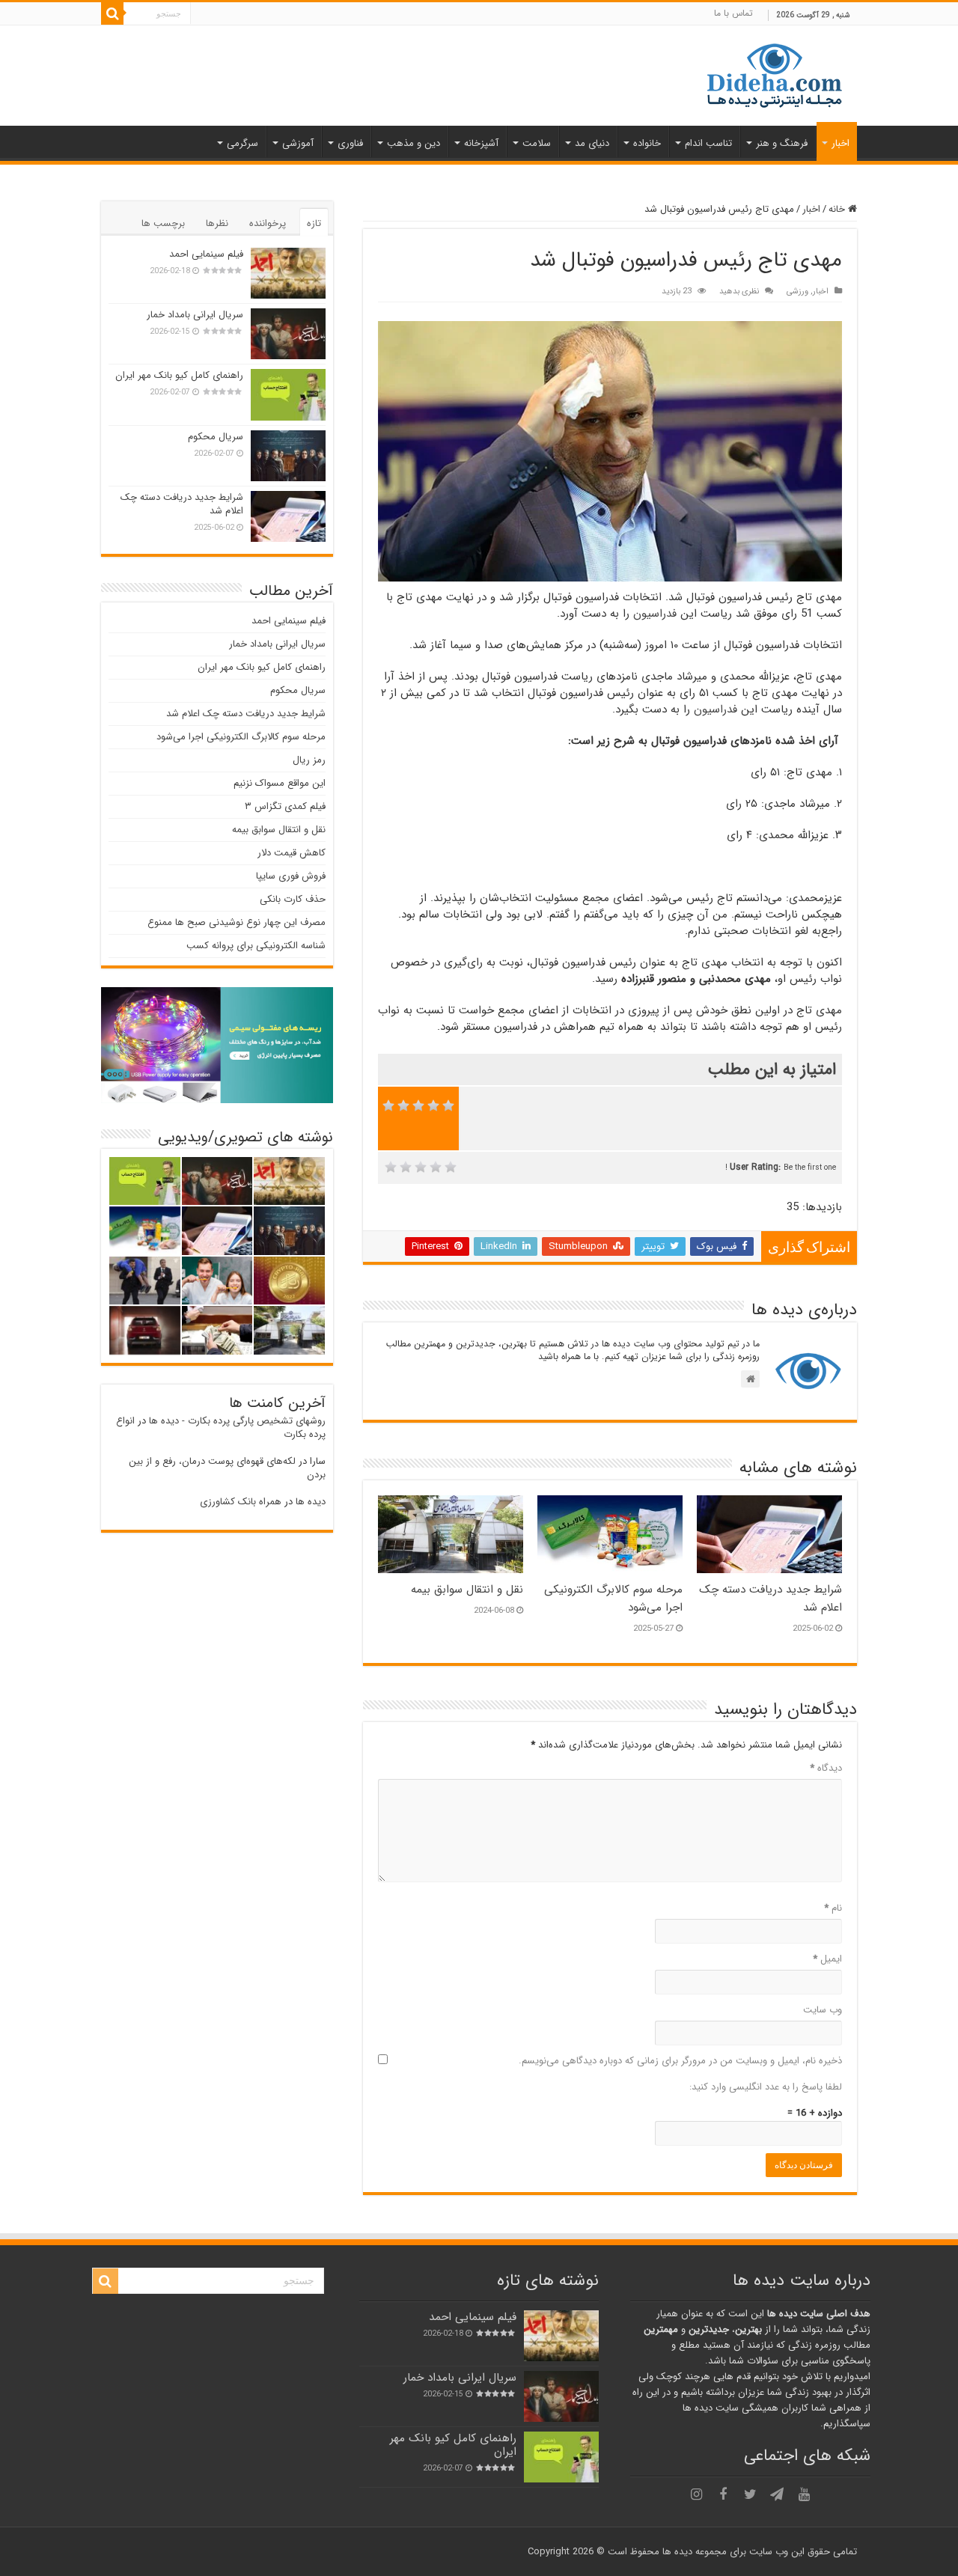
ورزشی (797, 291)
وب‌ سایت (823, 2010)
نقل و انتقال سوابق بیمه (467, 1590)
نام (833, 1908)
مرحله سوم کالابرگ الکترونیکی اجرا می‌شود (241, 737)
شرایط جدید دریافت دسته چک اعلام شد (182, 504)
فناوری (350, 143)
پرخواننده (268, 223)
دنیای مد (592, 143)
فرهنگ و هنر (782, 143)
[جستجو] (112, 13)
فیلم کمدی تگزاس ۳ (285, 806)
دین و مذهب (414, 143)
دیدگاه (826, 1768)
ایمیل (827, 1959)
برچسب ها (163, 223)
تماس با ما (733, 13)
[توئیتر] (750, 2494)
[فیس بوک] (723, 2494)
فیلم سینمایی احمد (206, 254)
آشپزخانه (481, 143)
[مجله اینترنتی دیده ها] (775, 74)
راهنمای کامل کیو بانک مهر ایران (179, 375)
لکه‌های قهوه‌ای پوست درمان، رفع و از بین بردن (227, 1468)
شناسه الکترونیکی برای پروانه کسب (256, 946)
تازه (314, 223)
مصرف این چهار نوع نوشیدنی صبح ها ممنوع (237, 922)
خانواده (647, 143)
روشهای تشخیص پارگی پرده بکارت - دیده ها (237, 1421)
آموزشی (298, 143)
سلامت (537, 143)
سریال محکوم (216, 437)
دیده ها (311, 1502)
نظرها (217, 223)
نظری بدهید (739, 291)
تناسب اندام (708, 143)
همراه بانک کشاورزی (241, 1502)
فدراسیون (655, 614)
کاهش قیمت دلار (292, 853)
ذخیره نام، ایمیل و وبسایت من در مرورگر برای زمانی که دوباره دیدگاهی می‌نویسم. (680, 2061)
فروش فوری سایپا (291, 876)
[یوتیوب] (804, 2494)
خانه (838, 209)
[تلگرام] (777, 2494)
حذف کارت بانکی (293, 899)
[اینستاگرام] (696, 2494)
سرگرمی (242, 143)
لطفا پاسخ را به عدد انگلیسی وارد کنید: (766, 2087)
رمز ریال (309, 760)
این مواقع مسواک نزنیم (280, 783)
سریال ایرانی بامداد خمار (195, 315)
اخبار (840, 143)
